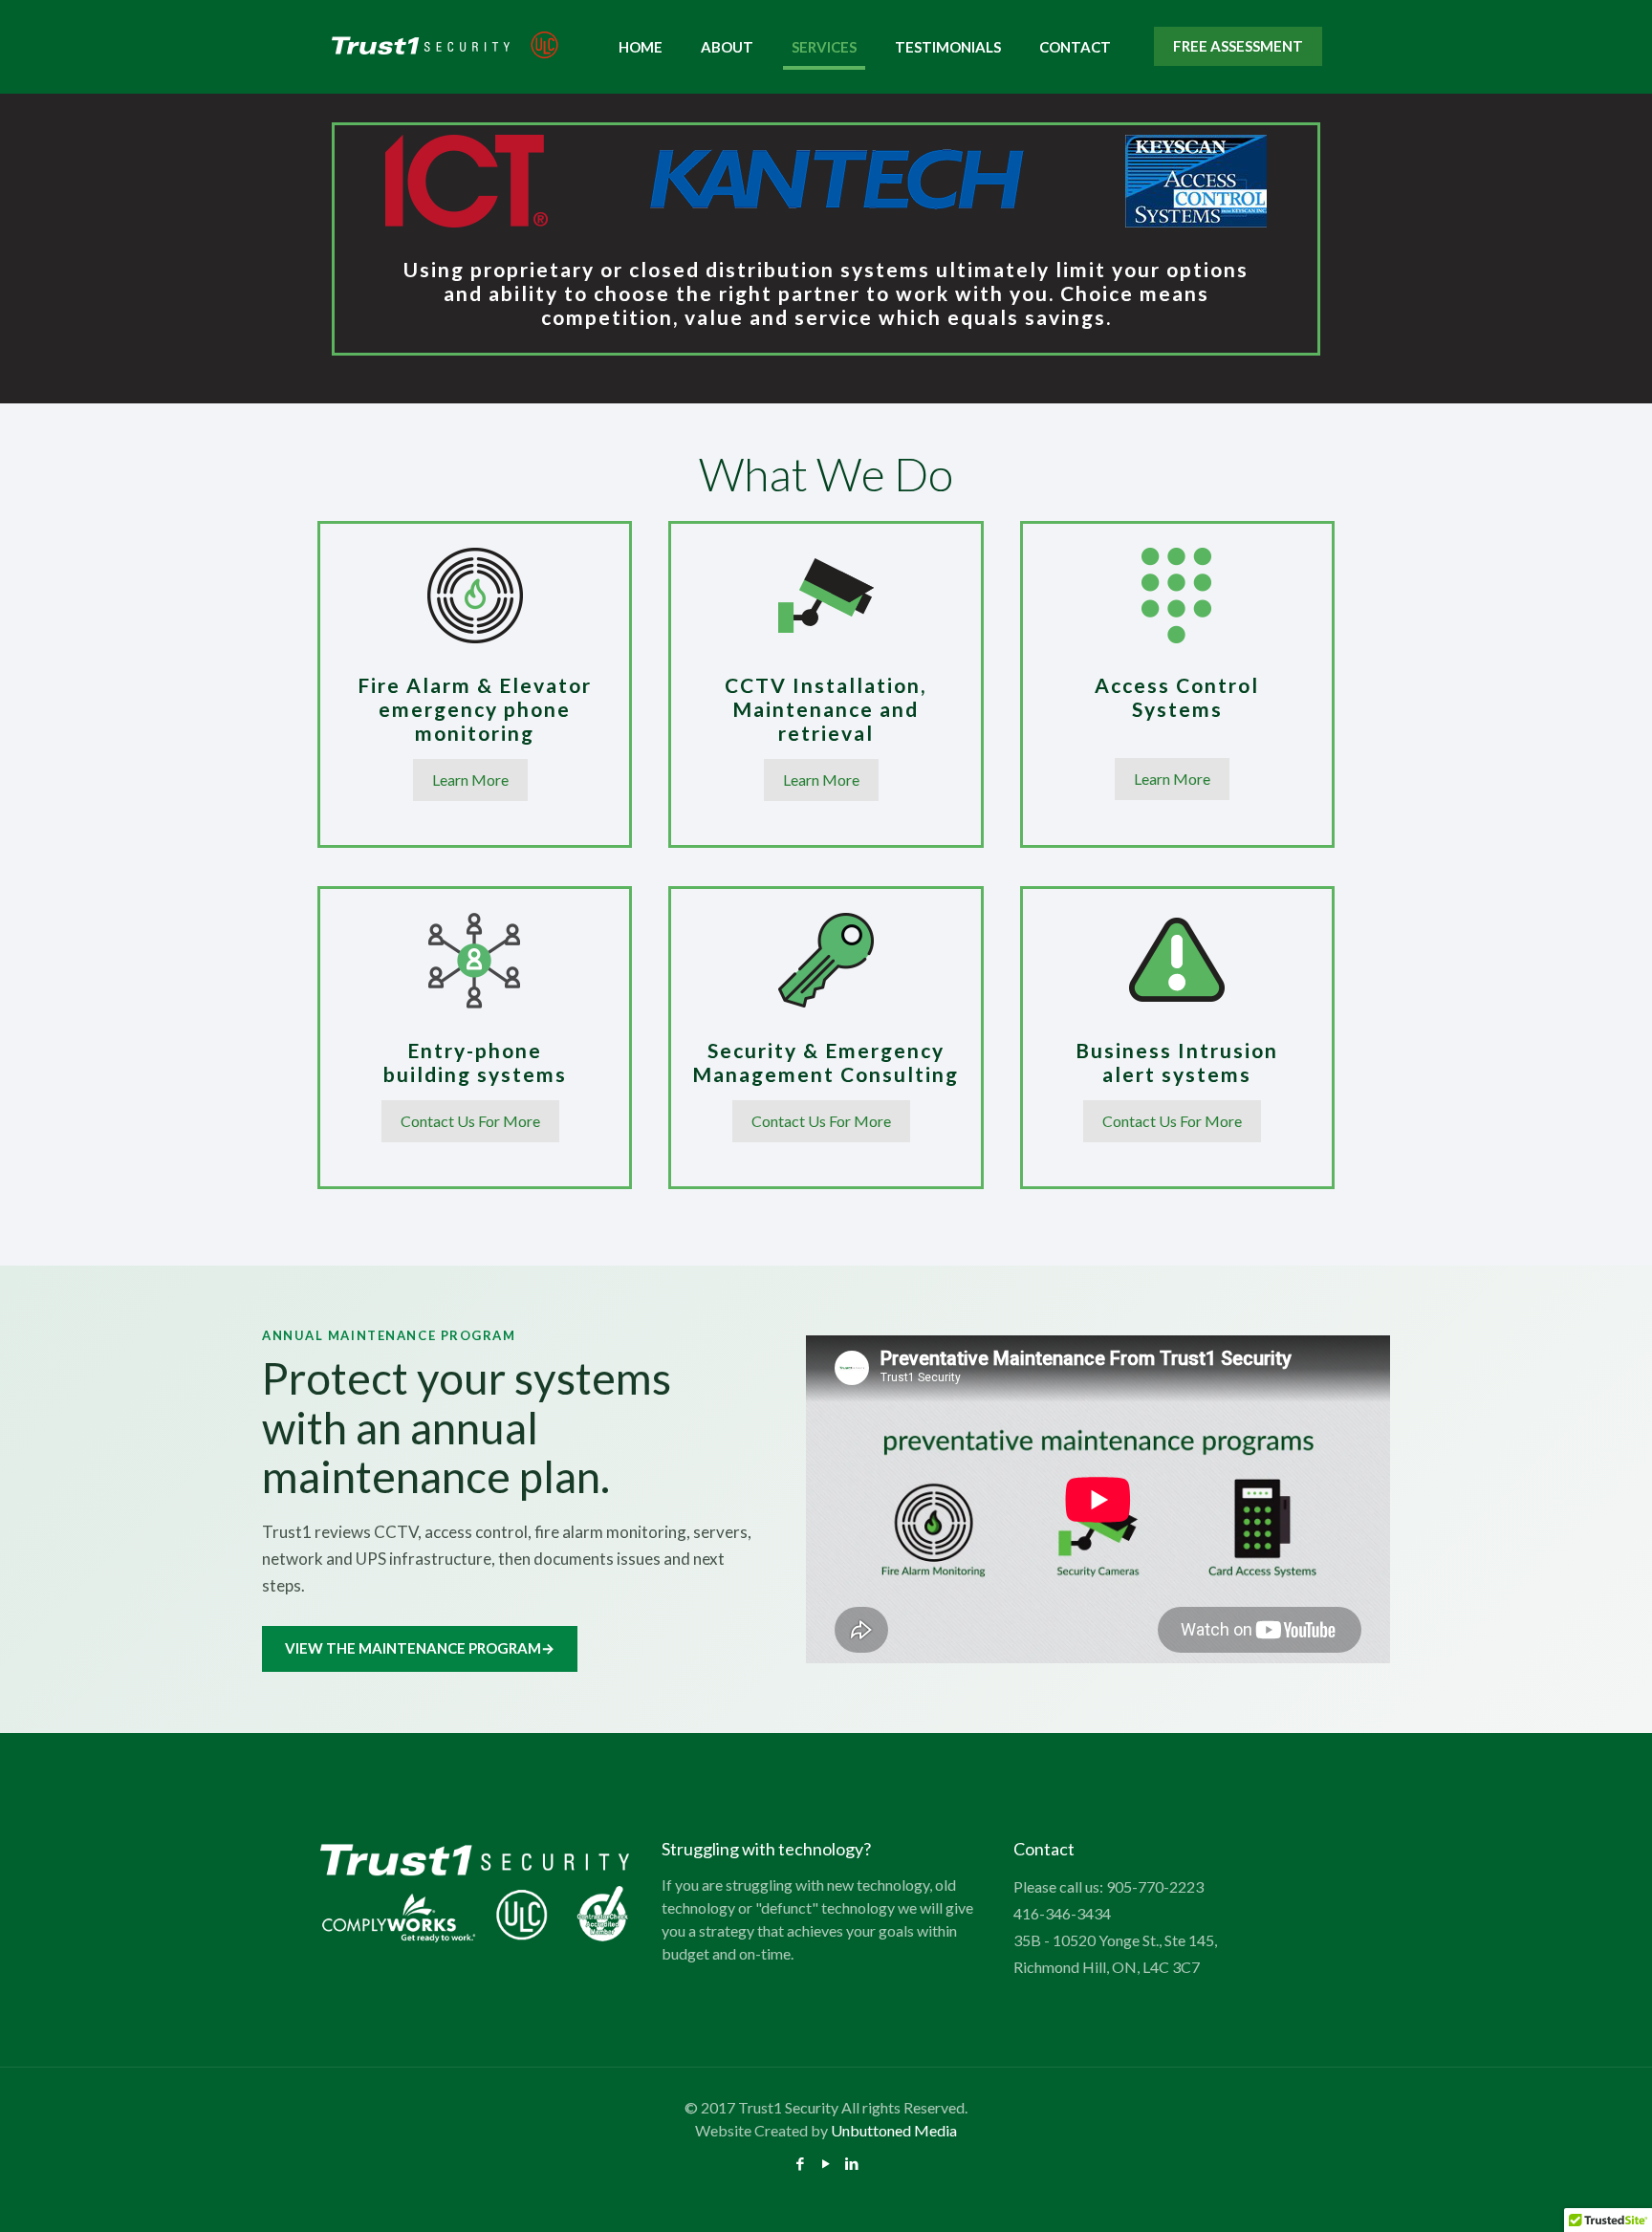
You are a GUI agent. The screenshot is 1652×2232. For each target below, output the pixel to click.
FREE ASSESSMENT (1238, 46)
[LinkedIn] (852, 2163)
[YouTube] (826, 2163)
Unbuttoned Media (894, 2130)
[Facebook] (801, 2163)
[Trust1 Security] (445, 46)
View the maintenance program (420, 1648)
